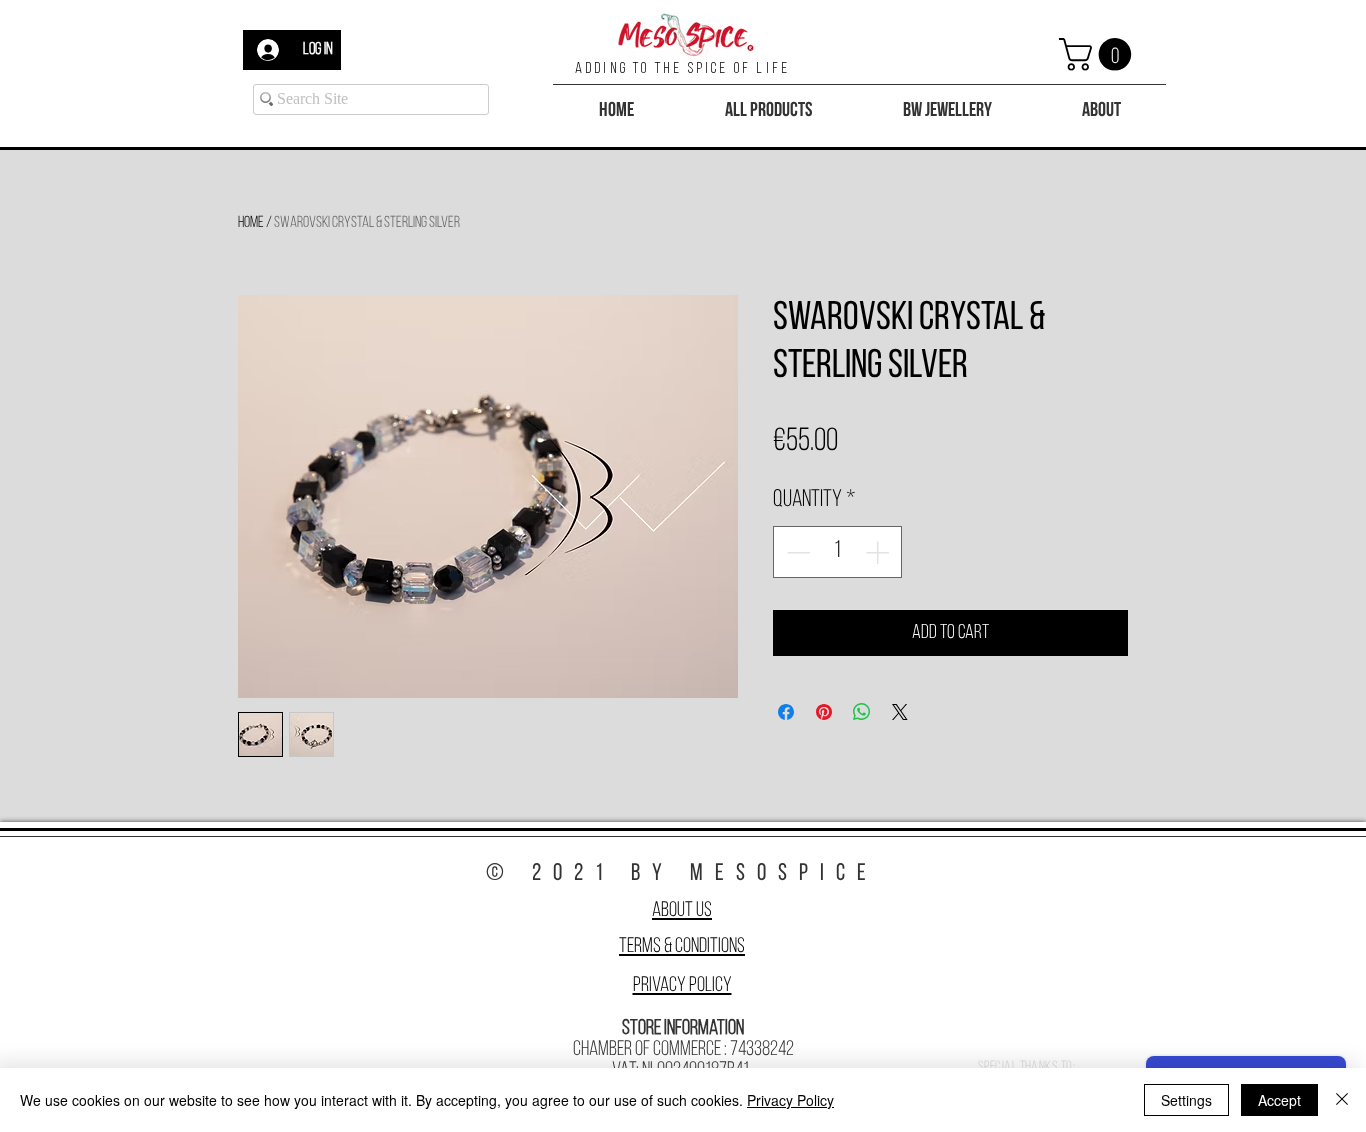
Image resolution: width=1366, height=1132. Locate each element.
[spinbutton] (837, 552)
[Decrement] (796, 552)
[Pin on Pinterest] (824, 712)
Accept (1279, 1100)
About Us (682, 910)
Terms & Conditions (682, 946)
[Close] (1342, 1100)
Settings (1186, 1100)
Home (251, 223)
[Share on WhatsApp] (862, 712)
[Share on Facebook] (786, 712)
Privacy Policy (682, 985)
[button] (1099, 54)
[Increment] (879, 552)
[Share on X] (900, 712)
